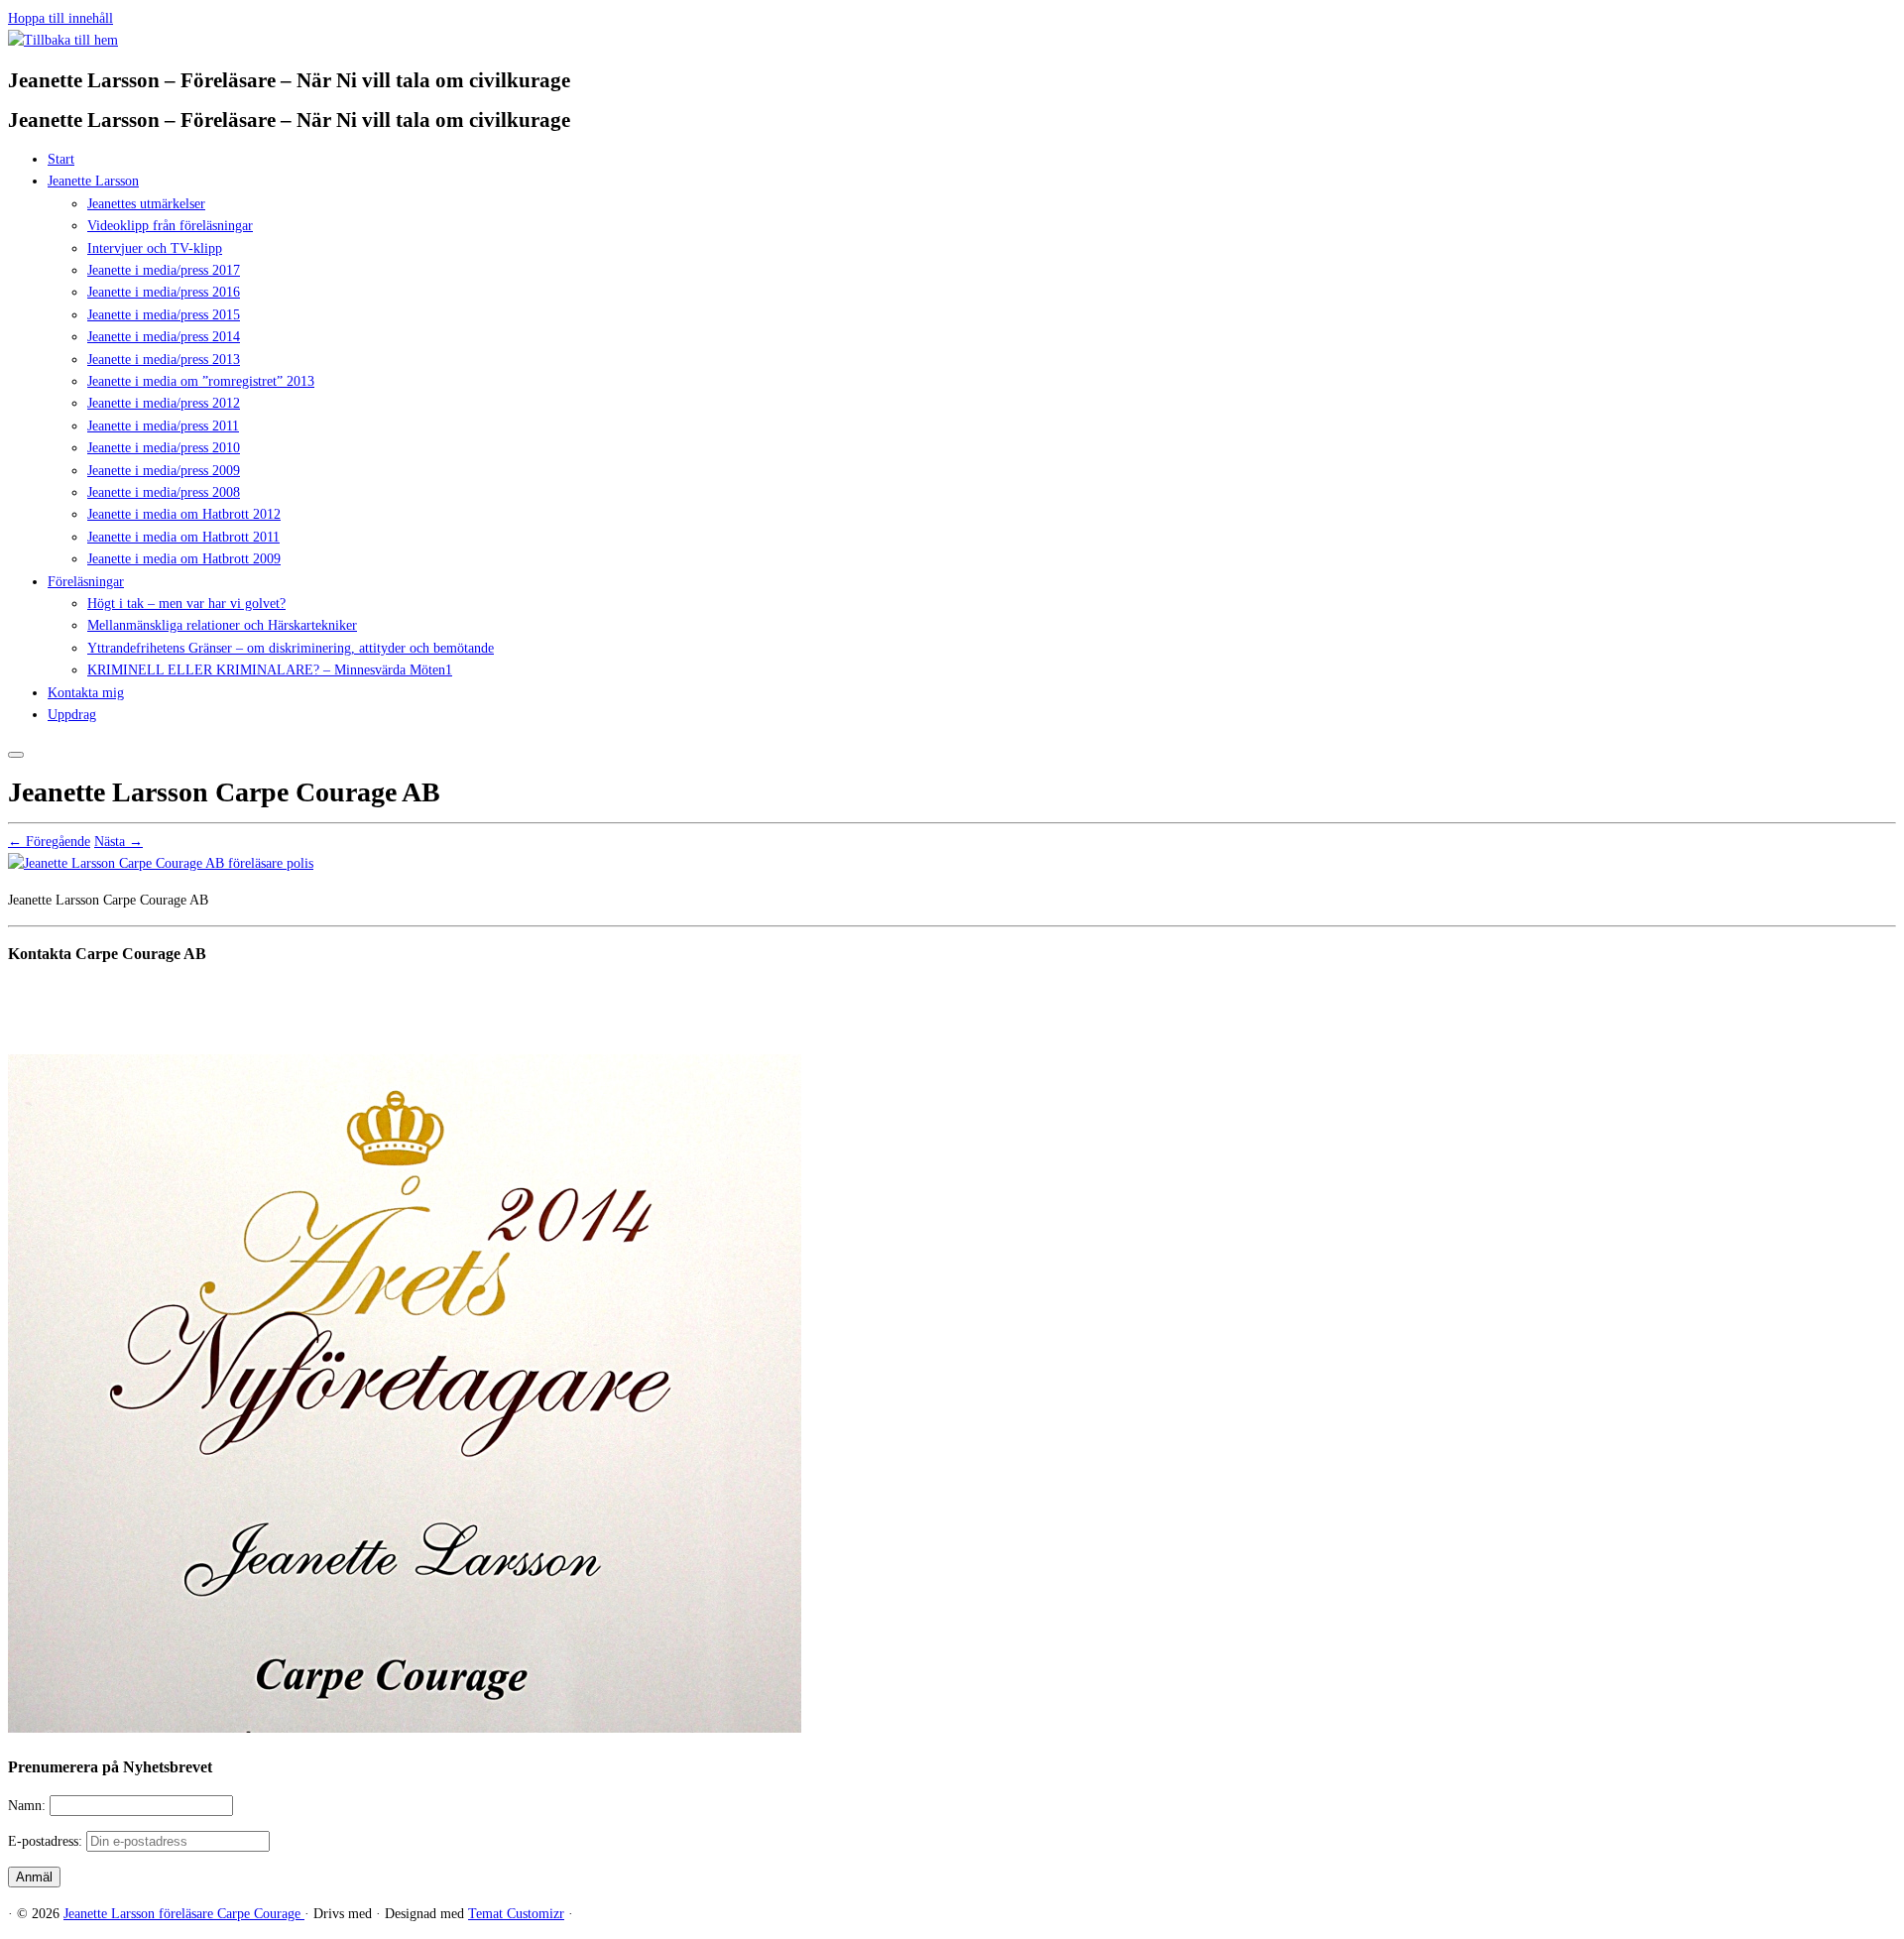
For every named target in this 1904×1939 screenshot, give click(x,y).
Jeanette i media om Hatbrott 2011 (183, 537)
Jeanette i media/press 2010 (164, 448)
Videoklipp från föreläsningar (170, 226)
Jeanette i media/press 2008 (164, 492)
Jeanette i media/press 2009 (164, 471)
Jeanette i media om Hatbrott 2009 (184, 559)
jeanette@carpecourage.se (974, 1029)
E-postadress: (47, 1841)
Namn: (29, 1806)
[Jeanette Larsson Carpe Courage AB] (161, 863)
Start (61, 159)
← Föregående (49, 842)
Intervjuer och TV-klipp (155, 248)
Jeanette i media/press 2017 (164, 270)
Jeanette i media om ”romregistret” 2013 (201, 381)
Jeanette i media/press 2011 (163, 426)
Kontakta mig (86, 693)
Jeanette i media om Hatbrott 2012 (184, 514)
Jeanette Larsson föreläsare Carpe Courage (184, 1914)
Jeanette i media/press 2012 (164, 403)
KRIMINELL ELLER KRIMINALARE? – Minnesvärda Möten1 (270, 670)
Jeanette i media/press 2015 (164, 315)
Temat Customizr (516, 1914)
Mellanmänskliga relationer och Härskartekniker (222, 625)
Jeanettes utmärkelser (146, 204)
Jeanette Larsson (93, 181)
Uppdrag (72, 715)
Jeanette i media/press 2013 (164, 360)
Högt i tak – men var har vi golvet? (186, 604)
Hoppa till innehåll (60, 18)
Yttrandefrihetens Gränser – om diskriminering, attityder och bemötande (291, 648)
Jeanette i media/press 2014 (164, 337)
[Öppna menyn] (16, 755)
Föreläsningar (86, 582)
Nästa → (119, 842)
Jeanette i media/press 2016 (164, 292)
